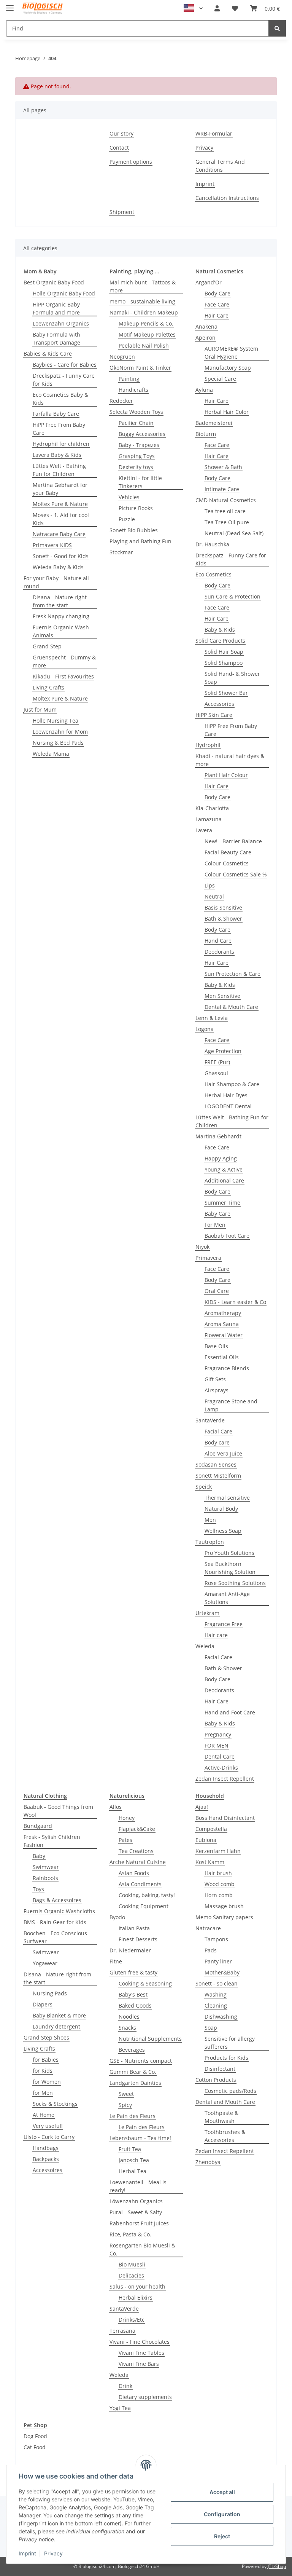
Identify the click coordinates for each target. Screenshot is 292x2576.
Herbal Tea (133, 2171)
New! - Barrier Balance (233, 841)
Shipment (122, 212)
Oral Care (217, 1291)
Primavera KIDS (52, 545)
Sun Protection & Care (232, 974)
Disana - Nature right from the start (60, 601)
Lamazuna (209, 819)
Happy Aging (221, 1158)
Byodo (117, 1917)
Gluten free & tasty (133, 1972)
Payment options (131, 162)
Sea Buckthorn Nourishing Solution (230, 1568)
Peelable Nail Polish (144, 346)
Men (210, 1520)
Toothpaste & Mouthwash (221, 2117)
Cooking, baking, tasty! (147, 1895)
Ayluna (204, 390)
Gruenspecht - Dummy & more (64, 661)
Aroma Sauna (222, 1324)
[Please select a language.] (193, 8)
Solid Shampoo (224, 663)
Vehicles (129, 497)
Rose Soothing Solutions (235, 1583)
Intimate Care (222, 489)
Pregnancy (218, 1734)
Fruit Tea (130, 2149)
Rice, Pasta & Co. (130, 2234)
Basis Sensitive (223, 907)
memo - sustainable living (142, 301)
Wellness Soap (223, 1531)
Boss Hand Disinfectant (225, 1818)
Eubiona (206, 1840)
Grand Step (47, 646)
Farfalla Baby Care (56, 414)
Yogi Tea (120, 2408)
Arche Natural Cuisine (138, 1862)
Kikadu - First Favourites (63, 676)
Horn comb (219, 1895)
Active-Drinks (221, 1768)
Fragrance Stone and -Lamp (233, 1405)
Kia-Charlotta (212, 808)
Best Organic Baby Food (54, 282)
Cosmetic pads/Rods (230, 2091)
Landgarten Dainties (135, 2083)
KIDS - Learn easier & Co (235, 1302)
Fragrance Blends (227, 1368)
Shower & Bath (223, 467)
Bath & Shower (223, 919)
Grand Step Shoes (46, 2037)
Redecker (121, 401)
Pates (125, 1840)
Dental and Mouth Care (225, 2102)
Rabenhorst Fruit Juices (139, 2223)
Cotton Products (216, 2080)
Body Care (217, 293)
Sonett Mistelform (218, 1476)
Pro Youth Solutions (229, 1553)
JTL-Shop (277, 2566)
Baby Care (217, 1214)
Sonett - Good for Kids (61, 556)
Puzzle (127, 519)
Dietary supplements (145, 2397)
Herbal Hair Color (227, 412)
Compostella (211, 1829)
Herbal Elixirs (136, 2297)
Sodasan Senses (216, 1464)
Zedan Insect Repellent (225, 1779)
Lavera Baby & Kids (57, 455)
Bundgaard (38, 1826)
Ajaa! (202, 1807)
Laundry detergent (56, 2026)
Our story (121, 133)
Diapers (43, 2004)
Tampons (216, 1939)
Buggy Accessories (142, 434)
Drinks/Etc (132, 2320)
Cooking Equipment (144, 1906)
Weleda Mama (51, 754)
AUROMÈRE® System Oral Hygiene (231, 353)
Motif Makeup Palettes (147, 334)
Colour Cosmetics (227, 863)
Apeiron (206, 338)
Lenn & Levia (212, 1018)
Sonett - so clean (217, 1983)
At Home (44, 2115)
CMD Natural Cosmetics (226, 500)
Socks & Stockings (55, 2104)
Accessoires (48, 2170)
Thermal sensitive (227, 1498)
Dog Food (35, 2436)
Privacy (53, 2553)
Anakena (206, 326)
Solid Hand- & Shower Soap (232, 678)
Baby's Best (133, 1994)
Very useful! (48, 2126)
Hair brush (218, 1873)
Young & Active (224, 1169)
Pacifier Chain (136, 423)
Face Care (217, 304)
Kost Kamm (210, 1862)
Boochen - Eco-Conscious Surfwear (55, 1937)
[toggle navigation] (10, 5)
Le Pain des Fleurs (133, 2116)
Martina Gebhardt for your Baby (60, 489)
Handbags (46, 2148)
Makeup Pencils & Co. (146, 323)
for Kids (43, 2071)
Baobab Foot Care (227, 1236)
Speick (204, 1487)
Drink (125, 2386)
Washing (216, 1994)
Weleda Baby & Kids (58, 567)
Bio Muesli (132, 2264)
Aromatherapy (223, 1313)
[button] (217, 8)
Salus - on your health (137, 2286)
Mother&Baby (222, 1972)
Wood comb (220, 1884)
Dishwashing (221, 2017)
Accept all (222, 2492)
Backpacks (46, 2159)
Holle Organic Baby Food (64, 293)
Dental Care (220, 1756)
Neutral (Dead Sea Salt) (234, 533)
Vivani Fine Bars (139, 2364)
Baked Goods (135, 2005)
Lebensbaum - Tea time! (140, 2138)
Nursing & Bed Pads (58, 743)
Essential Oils (222, 1357)
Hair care (216, 1635)
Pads (211, 1950)
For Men (215, 1225)
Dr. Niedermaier (130, 1950)
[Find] (277, 28)
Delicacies (131, 2275)
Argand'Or (209, 282)
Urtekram (207, 1613)
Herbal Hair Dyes (226, 1095)
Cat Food (35, 2447)
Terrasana (122, 2331)
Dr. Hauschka (212, 544)
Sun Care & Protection (232, 596)
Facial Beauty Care (228, 852)
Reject (222, 2536)
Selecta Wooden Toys (136, 412)
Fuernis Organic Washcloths (59, 1911)
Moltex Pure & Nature (60, 504)
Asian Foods (134, 1873)
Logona (205, 1029)
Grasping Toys (137, 456)
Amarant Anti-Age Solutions (227, 1598)
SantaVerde (210, 1420)
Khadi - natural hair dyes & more (230, 760)
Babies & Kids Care (48, 354)
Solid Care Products (220, 641)
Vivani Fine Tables (141, 2353)
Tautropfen (210, 1542)
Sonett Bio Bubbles (134, 530)
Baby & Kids (220, 630)
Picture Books (136, 508)
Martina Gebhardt (218, 1136)
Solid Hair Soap (224, 652)
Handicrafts (133, 390)
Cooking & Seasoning (145, 1983)
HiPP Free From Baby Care (59, 429)
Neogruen (122, 357)
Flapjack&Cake (137, 1829)
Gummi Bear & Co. (133, 2072)
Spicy (125, 2105)
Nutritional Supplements (150, 2039)
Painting (129, 379)
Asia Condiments (140, 1884)
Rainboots (45, 1878)
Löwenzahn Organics (136, 2201)
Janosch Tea (134, 2160)
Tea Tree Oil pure (227, 522)
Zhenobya (208, 2162)
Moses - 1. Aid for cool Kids (61, 519)
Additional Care (224, 1180)
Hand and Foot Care (230, 1712)
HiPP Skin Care (214, 715)
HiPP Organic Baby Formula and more (56, 308)
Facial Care (218, 1431)
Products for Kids (226, 2058)
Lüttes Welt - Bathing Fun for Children (59, 470)
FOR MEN (217, 1745)
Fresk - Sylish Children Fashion (52, 1841)
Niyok (202, 1247)
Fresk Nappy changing (61, 616)
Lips (210, 885)
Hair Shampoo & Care (232, 1084)
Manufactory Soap (228, 368)
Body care (217, 1442)
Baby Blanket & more (59, 2015)
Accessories (219, 704)
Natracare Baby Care (59, 534)
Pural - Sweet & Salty (136, 2212)
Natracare (208, 1928)
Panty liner (218, 1961)
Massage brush (224, 1906)
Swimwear (46, 1867)
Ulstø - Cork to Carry (49, 2137)
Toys (38, 1889)
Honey (127, 1818)
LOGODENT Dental (228, 1106)
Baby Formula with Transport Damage (56, 338)
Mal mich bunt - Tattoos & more (143, 286)
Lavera (204, 830)
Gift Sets (215, 1379)
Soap (211, 2028)
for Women (47, 2082)
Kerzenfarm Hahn (218, 1851)
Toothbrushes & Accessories (225, 2136)
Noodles (129, 2017)
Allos (116, 1807)
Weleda (205, 1646)
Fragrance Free (224, 1624)
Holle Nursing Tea (56, 721)
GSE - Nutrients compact (141, 2061)
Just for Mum (40, 709)
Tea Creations (136, 1851)
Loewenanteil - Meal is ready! (138, 2186)
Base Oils (216, 1346)
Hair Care (217, 315)
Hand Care (218, 941)
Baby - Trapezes (139, 445)
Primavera (208, 1258)
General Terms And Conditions (220, 166)
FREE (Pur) (217, 1062)
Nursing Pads (50, 1993)
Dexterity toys (136, 467)
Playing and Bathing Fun (140, 541)
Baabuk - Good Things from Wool (58, 1811)
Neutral (214, 896)
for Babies (46, 2060)
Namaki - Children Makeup (144, 312)
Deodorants (219, 952)
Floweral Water (224, 1335)
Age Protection (223, 1051)
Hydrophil (208, 745)
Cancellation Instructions (227, 198)
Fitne (116, 1961)
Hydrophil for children (61, 444)
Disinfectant (220, 2069)
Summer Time (222, 1203)
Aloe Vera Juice (223, 1453)
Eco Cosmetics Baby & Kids (60, 399)
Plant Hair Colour (226, 775)
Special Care (220, 379)
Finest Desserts (138, 1939)
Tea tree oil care (225, 511)
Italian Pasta (134, 1928)
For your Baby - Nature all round (56, 582)
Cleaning (216, 2005)
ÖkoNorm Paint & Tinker (140, 368)
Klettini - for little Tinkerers (140, 482)
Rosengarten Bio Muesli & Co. (142, 2249)
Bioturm (206, 434)
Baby (39, 1856)
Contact (119, 148)
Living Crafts (48, 687)
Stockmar (121, 552)
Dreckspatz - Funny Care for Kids (64, 380)
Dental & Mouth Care (231, 1007)
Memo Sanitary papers (224, 1917)
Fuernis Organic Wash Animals (61, 631)
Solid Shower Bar (226, 693)
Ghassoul (216, 1073)
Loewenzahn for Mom (60, 732)
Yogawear (45, 1963)
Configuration (222, 2514)
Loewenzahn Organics (61, 323)
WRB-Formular (214, 133)
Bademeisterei (214, 423)
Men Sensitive (222, 996)
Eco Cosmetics (213, 574)
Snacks (127, 2028)
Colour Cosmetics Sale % (236, 874)
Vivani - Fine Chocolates (140, 2342)
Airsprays (217, 1390)
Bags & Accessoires (57, 1900)
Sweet (126, 2094)
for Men (43, 2093)
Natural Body (221, 1509)
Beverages (132, 2050)
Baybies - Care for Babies (65, 365)
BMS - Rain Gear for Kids (55, 1922)
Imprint (27, 2553)
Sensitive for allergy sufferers (230, 2043)
